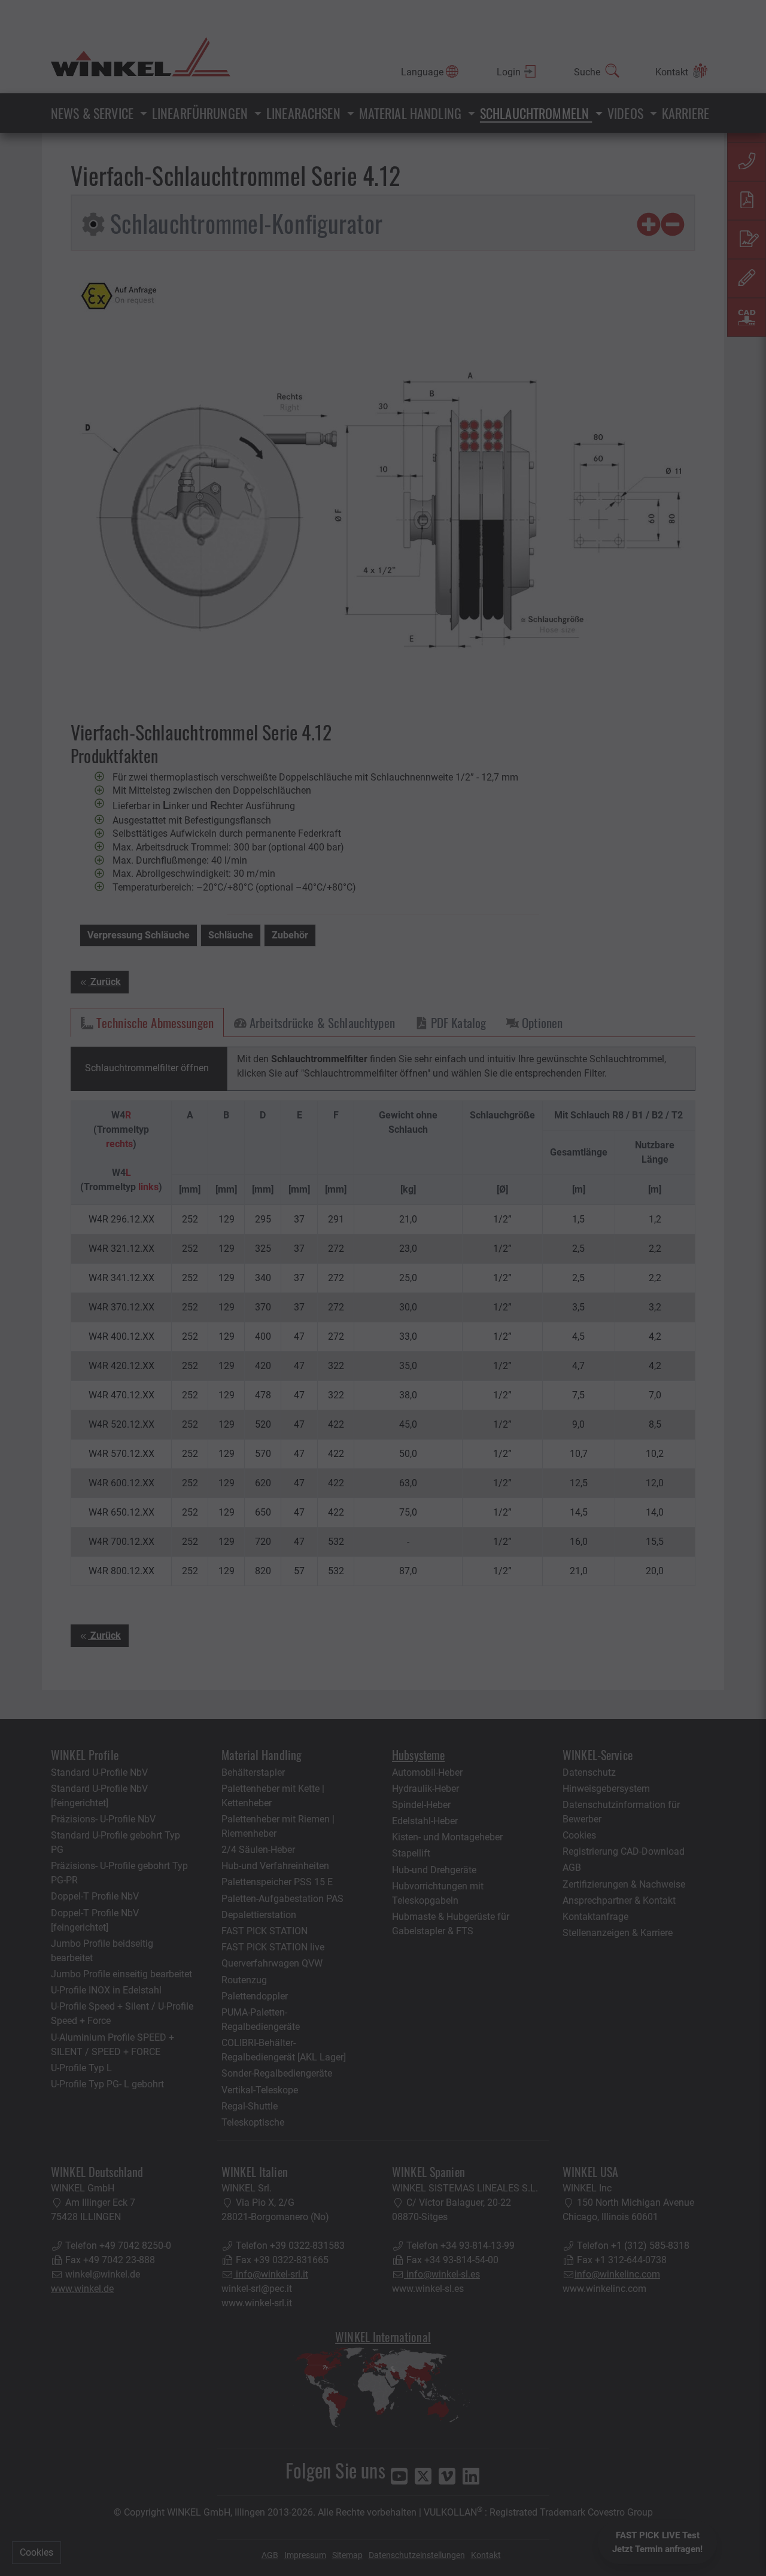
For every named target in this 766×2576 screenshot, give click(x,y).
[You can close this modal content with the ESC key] (383, 1288)
